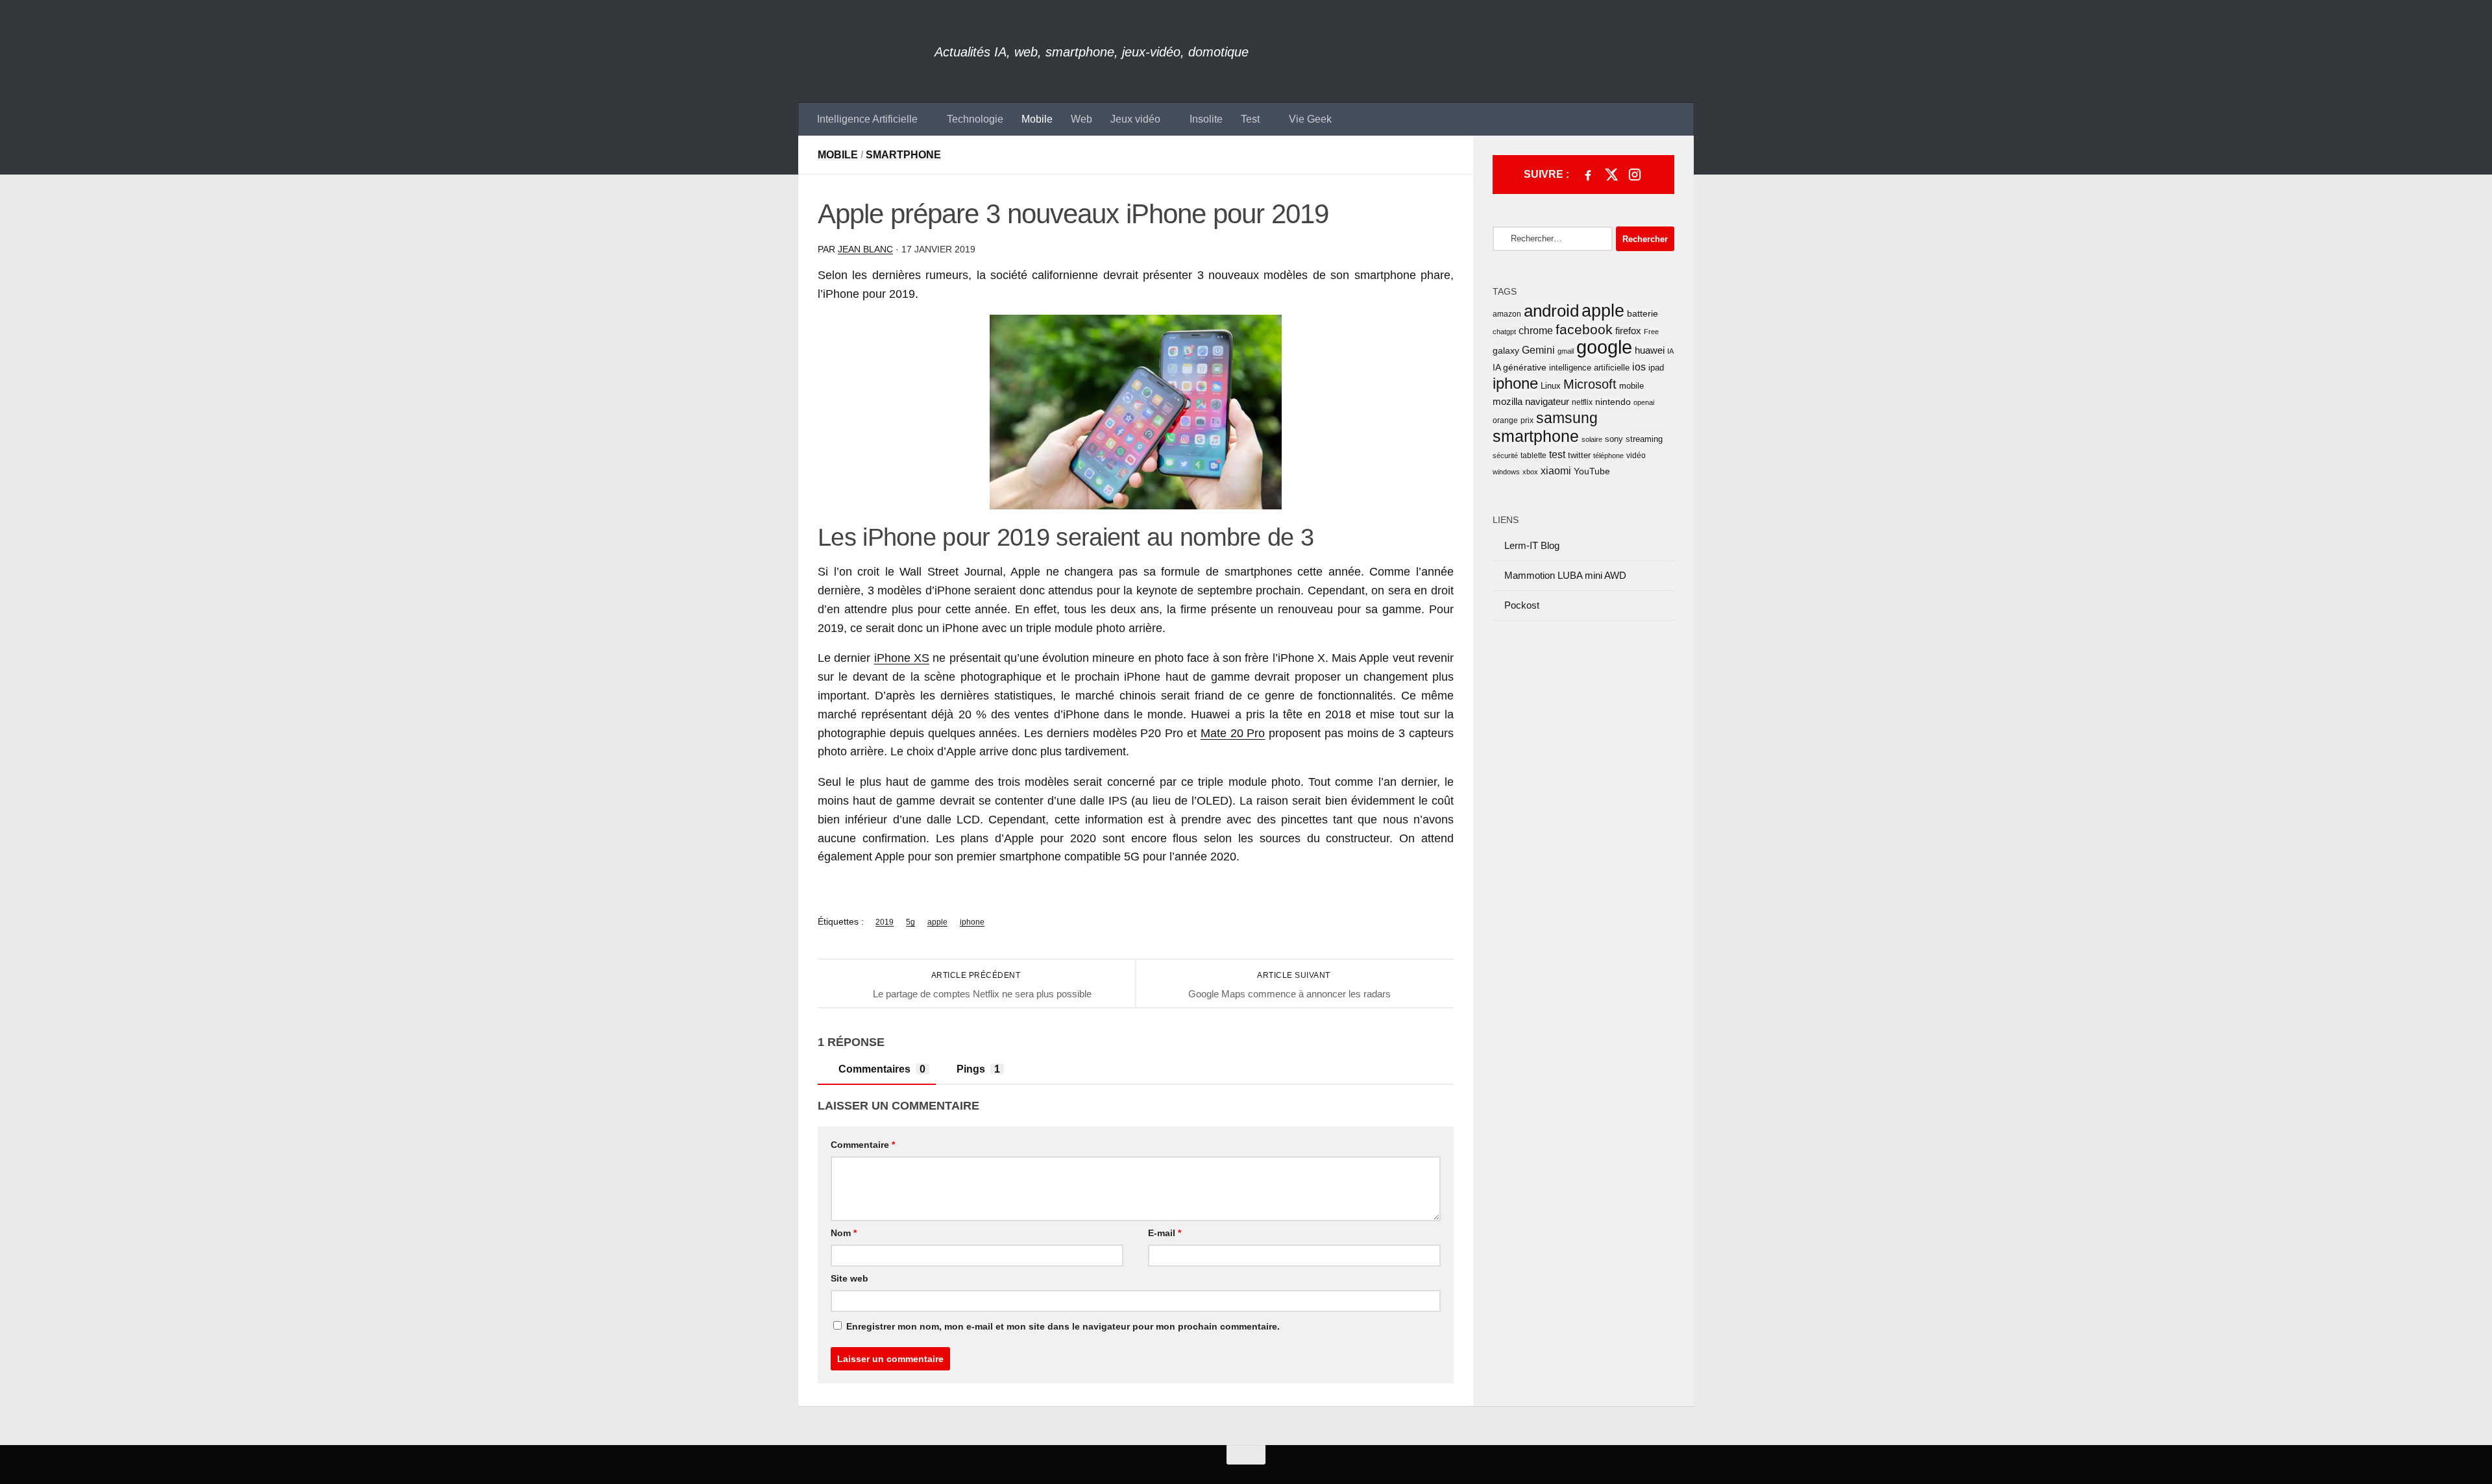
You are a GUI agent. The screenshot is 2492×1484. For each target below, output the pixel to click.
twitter (1579, 455)
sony (1614, 439)
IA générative (1520, 367)
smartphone (1536, 436)
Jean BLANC (865, 249)
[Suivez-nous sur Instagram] (1635, 175)
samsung (1567, 418)
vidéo (1636, 456)
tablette (1533, 456)
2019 (885, 922)
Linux (1551, 386)
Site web (849, 1278)
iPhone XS (902, 658)
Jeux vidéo (1135, 119)
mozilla (1508, 402)
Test (1250, 119)
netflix (1582, 402)
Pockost (1522, 605)
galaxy (1506, 351)
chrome (1536, 331)
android (1551, 311)
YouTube (1592, 471)
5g (910, 922)
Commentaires (882, 1069)
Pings (978, 1069)
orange (1505, 420)
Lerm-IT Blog (1532, 545)
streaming (1644, 439)
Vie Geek (1310, 119)
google (1604, 347)
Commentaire (863, 1145)
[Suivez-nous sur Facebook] (1588, 175)
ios (1639, 367)
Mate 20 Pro (1233, 733)
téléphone (1608, 456)
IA (1670, 351)
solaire (1592, 439)
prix (1527, 420)
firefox (1628, 331)
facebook (1584, 329)
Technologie (975, 119)
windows (1506, 472)
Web (1081, 119)
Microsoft (1590, 384)
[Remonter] (1246, 1455)
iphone (972, 922)
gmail (1566, 351)
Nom (844, 1233)
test (1557, 455)
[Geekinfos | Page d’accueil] (866, 52)
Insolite (1206, 119)
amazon (1507, 314)
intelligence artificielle (1589, 368)
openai (1644, 402)
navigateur (1547, 402)
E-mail (1165, 1233)
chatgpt (1504, 332)
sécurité (1505, 456)
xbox (1530, 472)
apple (937, 922)
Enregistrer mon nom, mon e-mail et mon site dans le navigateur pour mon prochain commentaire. (1063, 1326)
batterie (1643, 313)
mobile (1631, 386)
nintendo (1613, 402)
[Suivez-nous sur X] (1611, 175)
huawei (1650, 350)
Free (1651, 332)
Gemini (1538, 350)
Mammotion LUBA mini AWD (1565, 575)
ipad (1656, 368)
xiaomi (1556, 471)
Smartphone (903, 155)
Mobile (1037, 119)
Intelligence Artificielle (867, 119)
